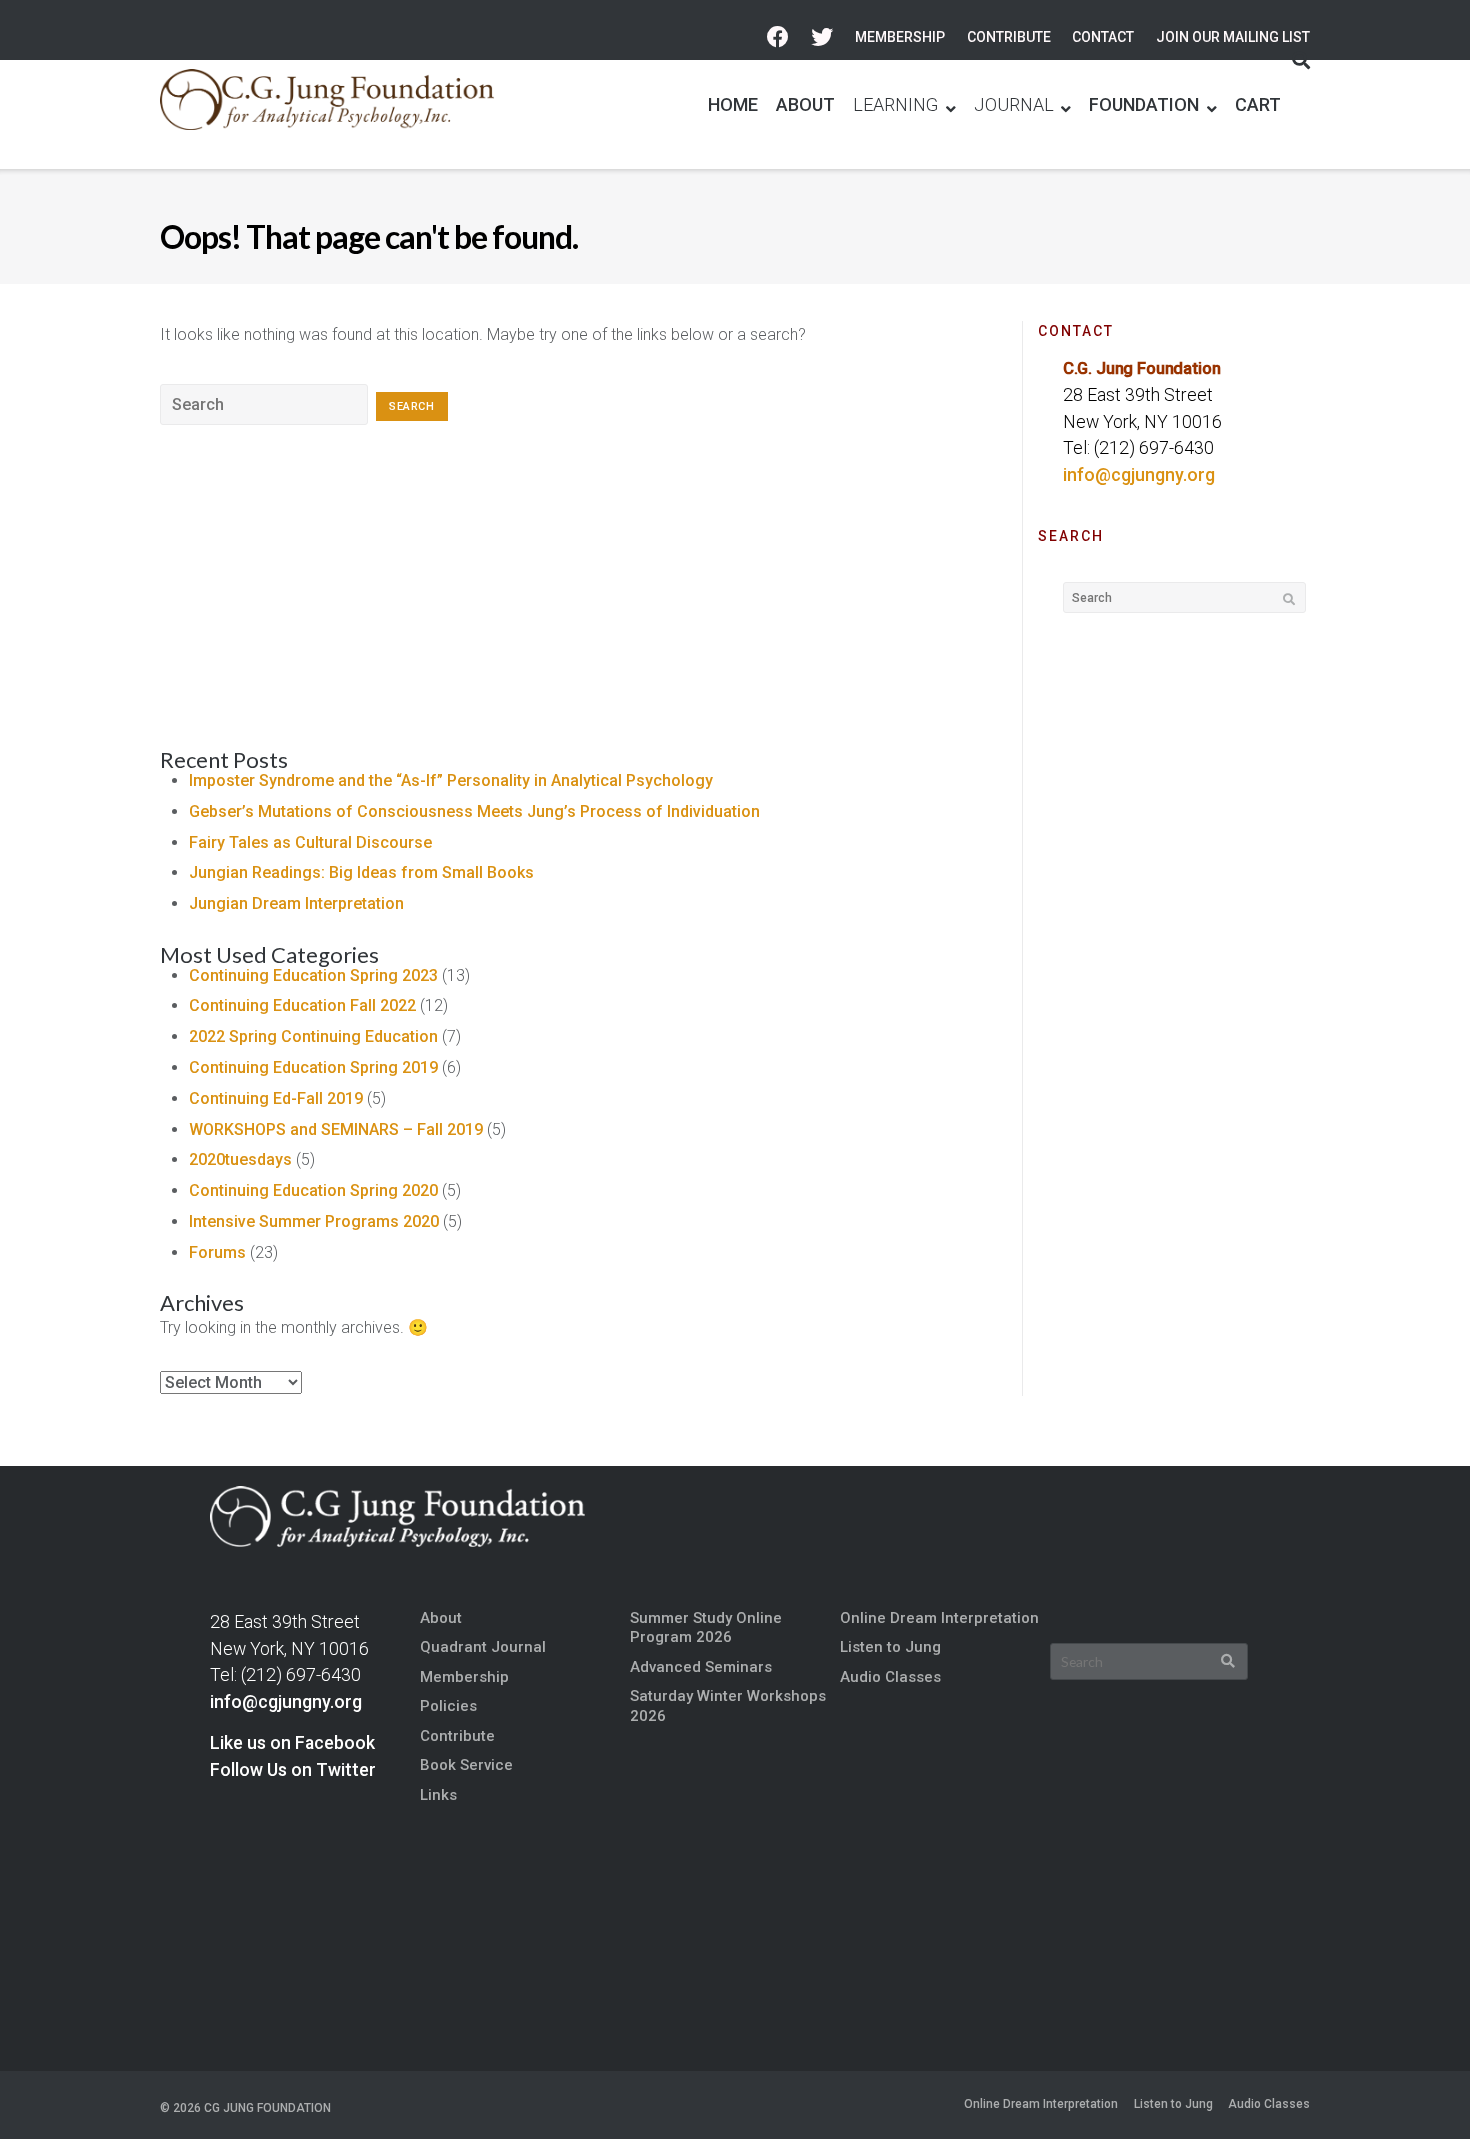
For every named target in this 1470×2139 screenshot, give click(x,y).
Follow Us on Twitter (293, 1770)
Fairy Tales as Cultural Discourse (310, 842)
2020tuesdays (240, 1159)
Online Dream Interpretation (939, 1618)
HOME (733, 104)
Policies (448, 1706)
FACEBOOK (778, 37)
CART (1258, 104)
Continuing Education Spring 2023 (313, 975)
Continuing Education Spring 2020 (313, 1190)
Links (438, 1795)
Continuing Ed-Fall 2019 (276, 1098)
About (441, 1618)
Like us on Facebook (292, 1743)
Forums (217, 1252)
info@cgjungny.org (1139, 475)
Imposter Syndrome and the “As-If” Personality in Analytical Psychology (451, 780)
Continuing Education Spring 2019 (313, 1067)
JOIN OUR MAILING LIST (1233, 37)
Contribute (457, 1736)
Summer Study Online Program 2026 (706, 1627)
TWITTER (822, 37)
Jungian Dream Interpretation (296, 903)
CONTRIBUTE (1009, 37)
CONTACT (1103, 37)
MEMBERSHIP (900, 37)
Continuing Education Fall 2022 (302, 1005)
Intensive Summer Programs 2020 (314, 1221)
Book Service (466, 1765)
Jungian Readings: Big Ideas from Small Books (361, 872)
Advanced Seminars (701, 1667)
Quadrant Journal (483, 1647)
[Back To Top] (1421, 2090)
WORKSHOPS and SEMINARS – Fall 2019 (336, 1129)
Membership (464, 1677)
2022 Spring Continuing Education (313, 1036)
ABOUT (805, 104)
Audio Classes (890, 1677)
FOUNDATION (1144, 104)
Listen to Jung (890, 1647)
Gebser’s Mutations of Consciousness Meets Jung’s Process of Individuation (474, 811)
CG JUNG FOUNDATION (267, 2108)
